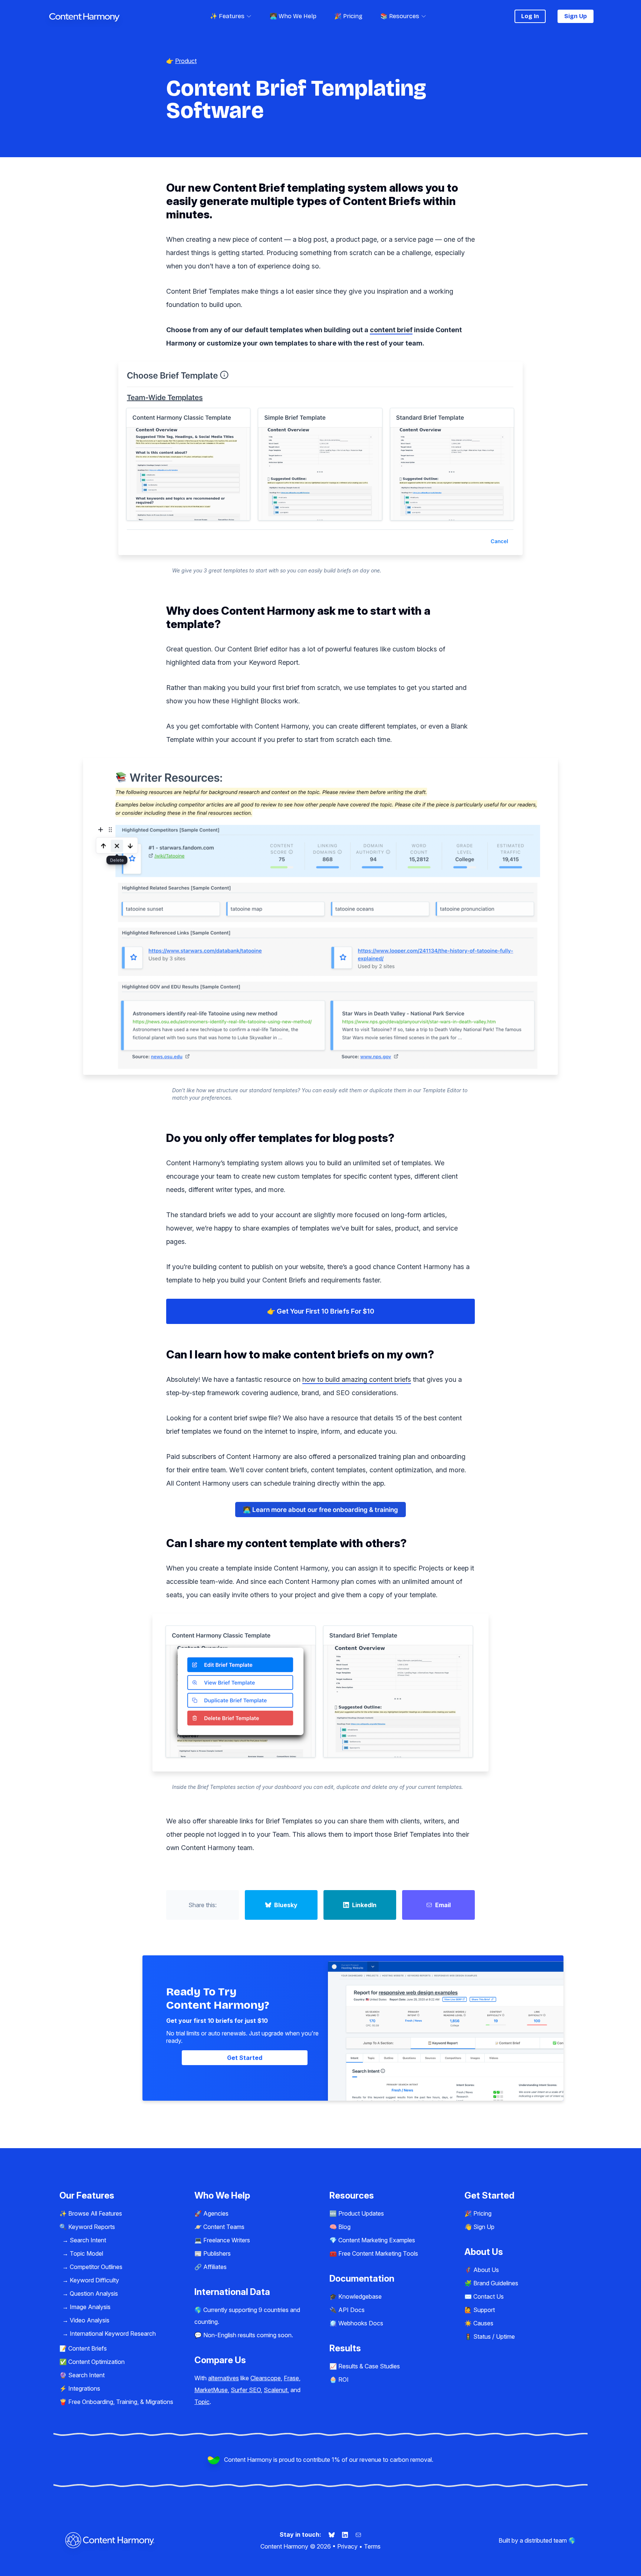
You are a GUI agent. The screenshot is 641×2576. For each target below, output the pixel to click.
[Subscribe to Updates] (358, 2534)
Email (443, 1905)
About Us (486, 2270)
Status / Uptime (494, 2336)
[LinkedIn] (346, 2534)
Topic (202, 2402)
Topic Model (86, 2253)
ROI (343, 2380)
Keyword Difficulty (94, 2280)
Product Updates (361, 2213)
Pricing (482, 2213)
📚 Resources (400, 16)
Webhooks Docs (361, 2323)
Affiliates (215, 2267)
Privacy (347, 2546)
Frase (291, 2378)
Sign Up (576, 16)
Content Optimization (96, 2362)
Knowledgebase (360, 2296)
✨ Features (227, 16)
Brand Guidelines (496, 2283)
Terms (372, 2546)
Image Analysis (90, 2307)
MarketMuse (211, 2390)
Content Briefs (88, 2348)
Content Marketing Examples (377, 2240)
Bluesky (286, 1905)
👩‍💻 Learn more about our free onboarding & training (320, 1510)
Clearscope (266, 2378)
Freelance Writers (227, 2240)
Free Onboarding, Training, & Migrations (121, 2402)
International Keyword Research (113, 2334)
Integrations (84, 2388)
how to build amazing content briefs (357, 1379)
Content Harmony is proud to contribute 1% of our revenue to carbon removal (328, 2460)
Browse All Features (95, 2213)
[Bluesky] (332, 2534)
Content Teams (224, 2227)
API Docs (351, 2310)
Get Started (245, 2058)
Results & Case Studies (369, 2366)
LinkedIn (364, 1905)
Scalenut (276, 2390)
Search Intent (88, 2240)
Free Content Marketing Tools (378, 2253)
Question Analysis (94, 2293)
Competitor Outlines (96, 2267)
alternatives (223, 2378)
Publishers (217, 2253)
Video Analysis (90, 2320)
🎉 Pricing (348, 16)
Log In (530, 16)
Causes (483, 2323)
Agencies (216, 2213)
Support (484, 2310)
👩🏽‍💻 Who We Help (293, 16)
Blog (344, 2227)
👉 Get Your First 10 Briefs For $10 (321, 1311)
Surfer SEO (246, 2390)
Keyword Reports (92, 2227)
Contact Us (489, 2296)
